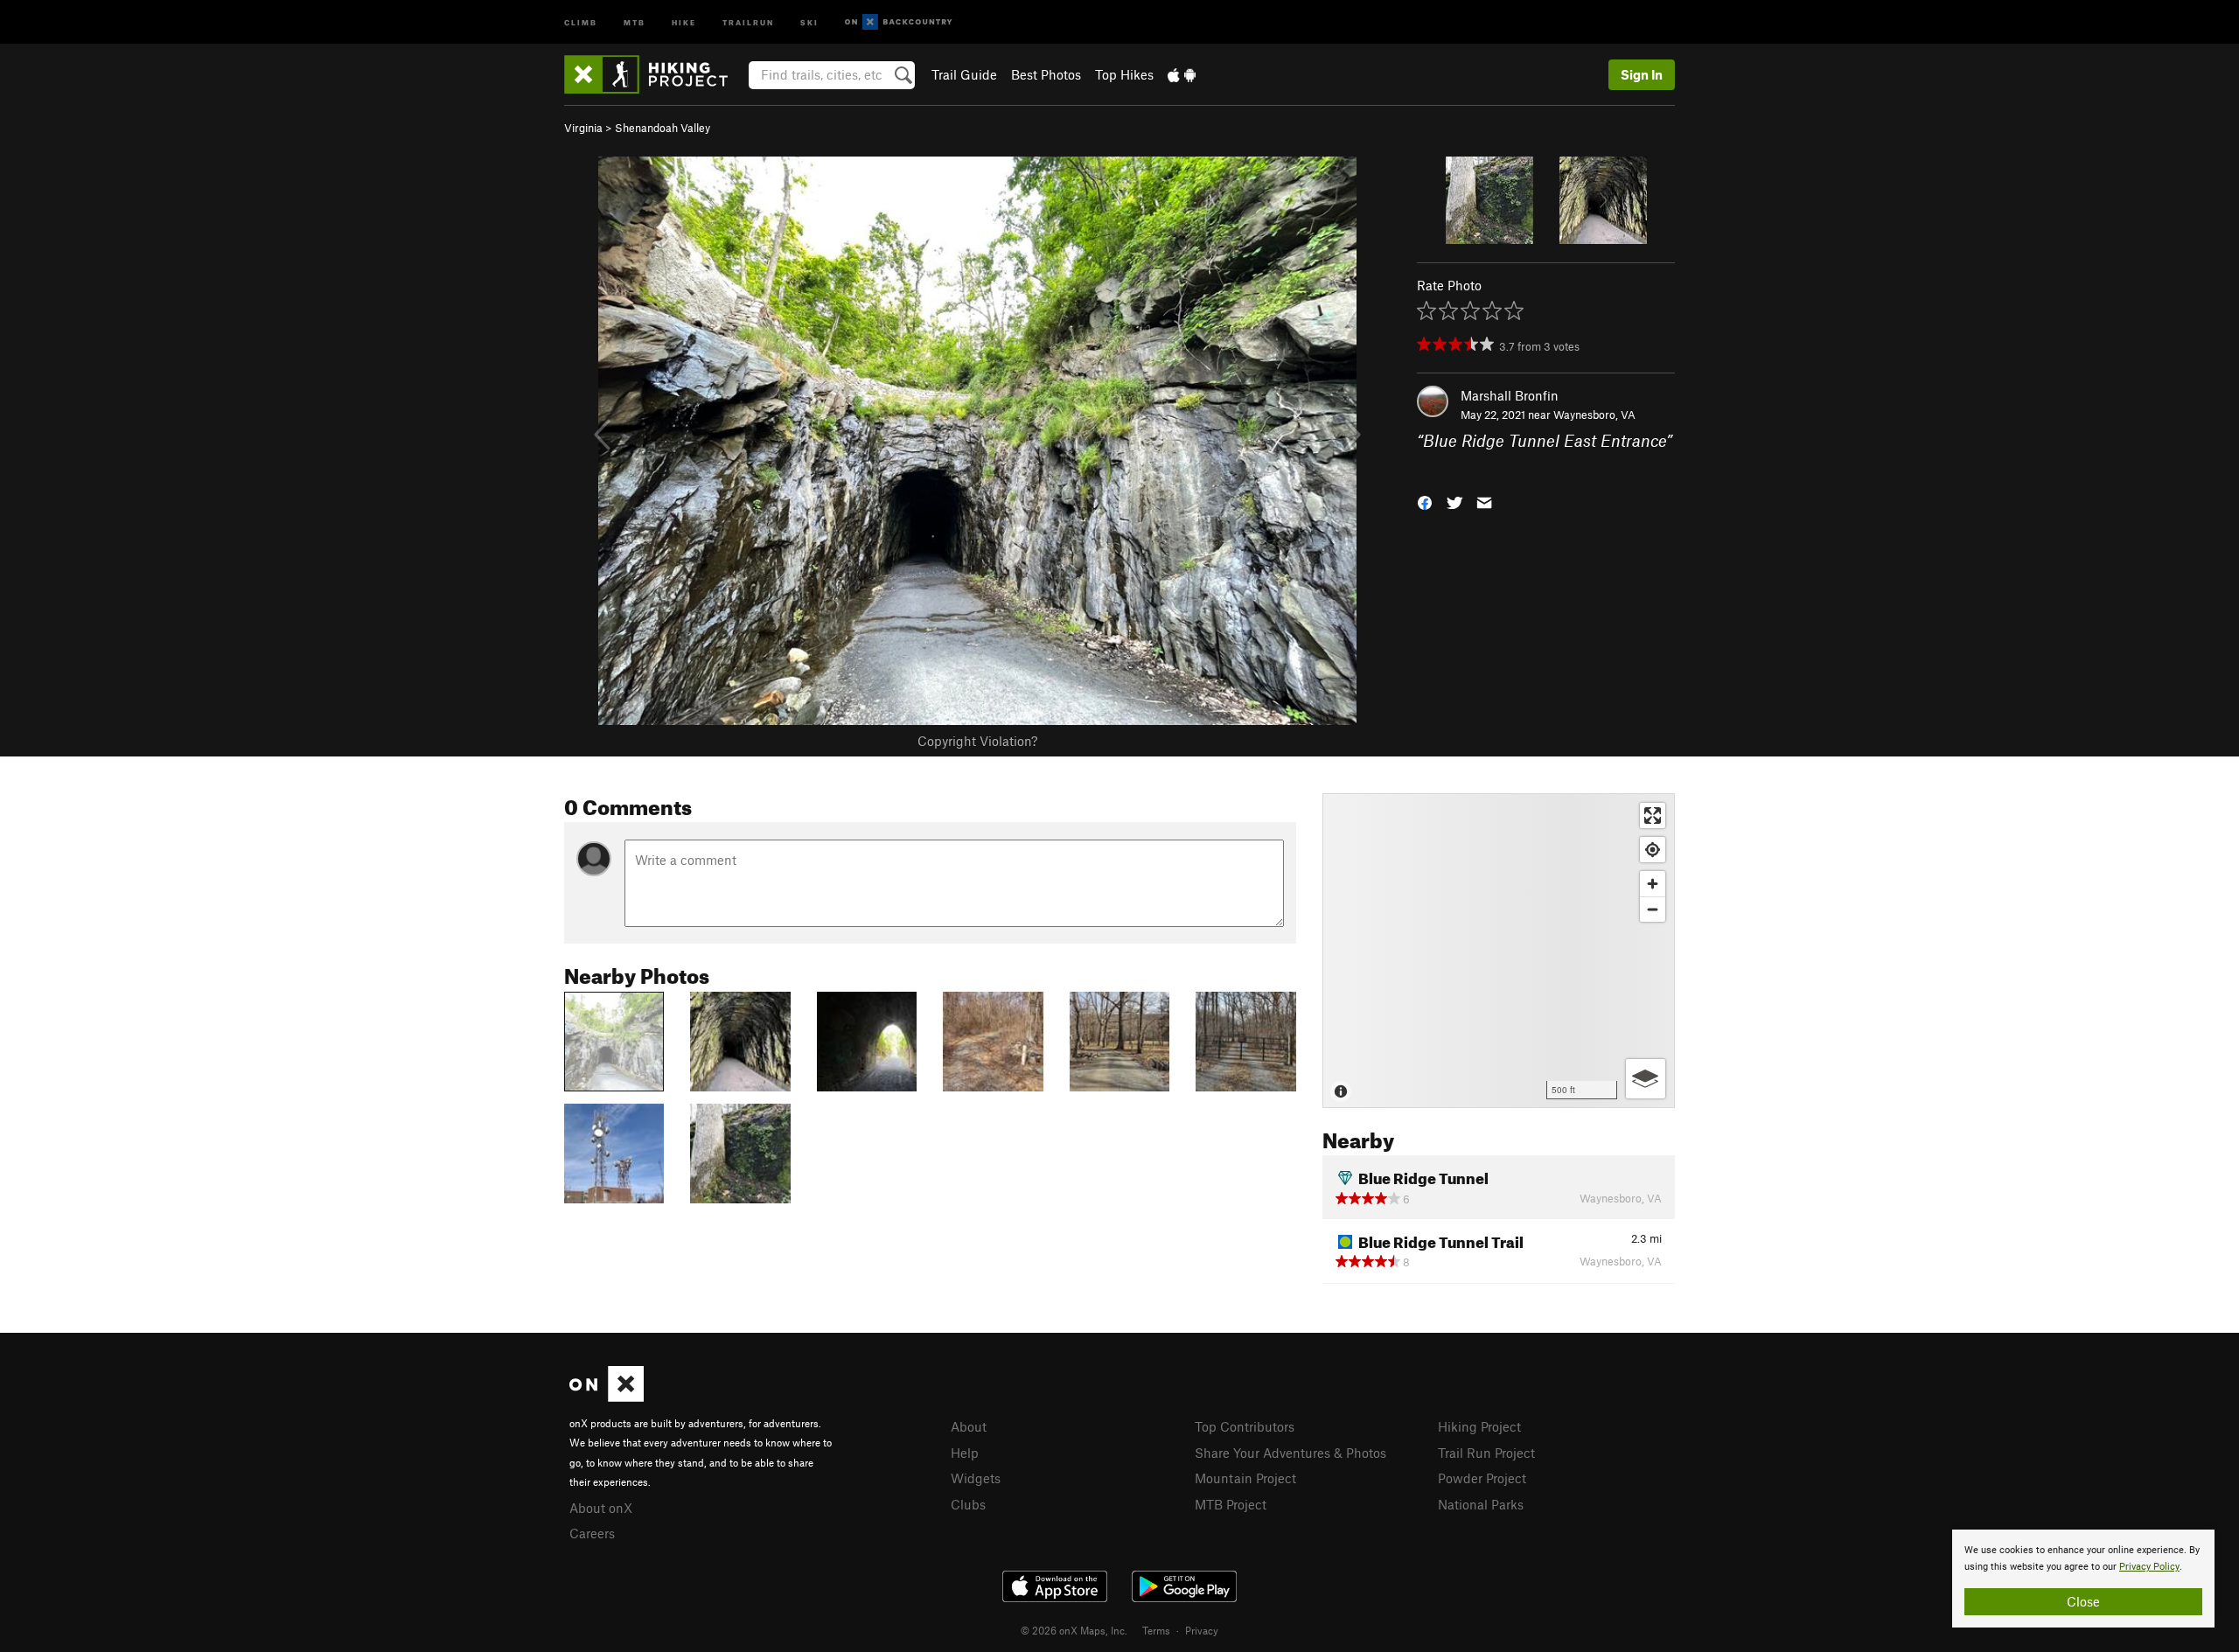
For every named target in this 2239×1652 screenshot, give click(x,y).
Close (2083, 1601)
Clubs (968, 1504)
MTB (635, 21)
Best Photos (1046, 74)
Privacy (1202, 1630)
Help (965, 1453)
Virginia (583, 128)
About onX (601, 1508)
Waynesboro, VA (1594, 415)
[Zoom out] (1653, 909)
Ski (809, 21)
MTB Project (1231, 1504)
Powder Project (1482, 1478)
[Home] (655, 74)
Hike (684, 21)
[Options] (1646, 1079)
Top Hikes (1124, 74)
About (969, 1426)
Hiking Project (1479, 1426)
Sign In (1642, 74)
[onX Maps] (607, 1397)
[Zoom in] (1653, 884)
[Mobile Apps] (1182, 74)
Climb (581, 21)
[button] (1425, 501)
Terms (1156, 1630)
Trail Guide (964, 74)
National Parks (1481, 1504)
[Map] (1499, 951)
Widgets (976, 1478)
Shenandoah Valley (663, 128)
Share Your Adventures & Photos (1290, 1453)
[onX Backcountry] (899, 22)
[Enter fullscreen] (1653, 816)
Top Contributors (1245, 1426)
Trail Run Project (1486, 1453)
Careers (592, 1533)
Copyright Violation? (977, 741)
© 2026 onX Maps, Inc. (1074, 1630)
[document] (2083, 1579)
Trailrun (748, 21)
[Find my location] (1653, 850)
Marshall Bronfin (1510, 395)
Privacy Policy (2149, 1567)
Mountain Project (1245, 1478)
